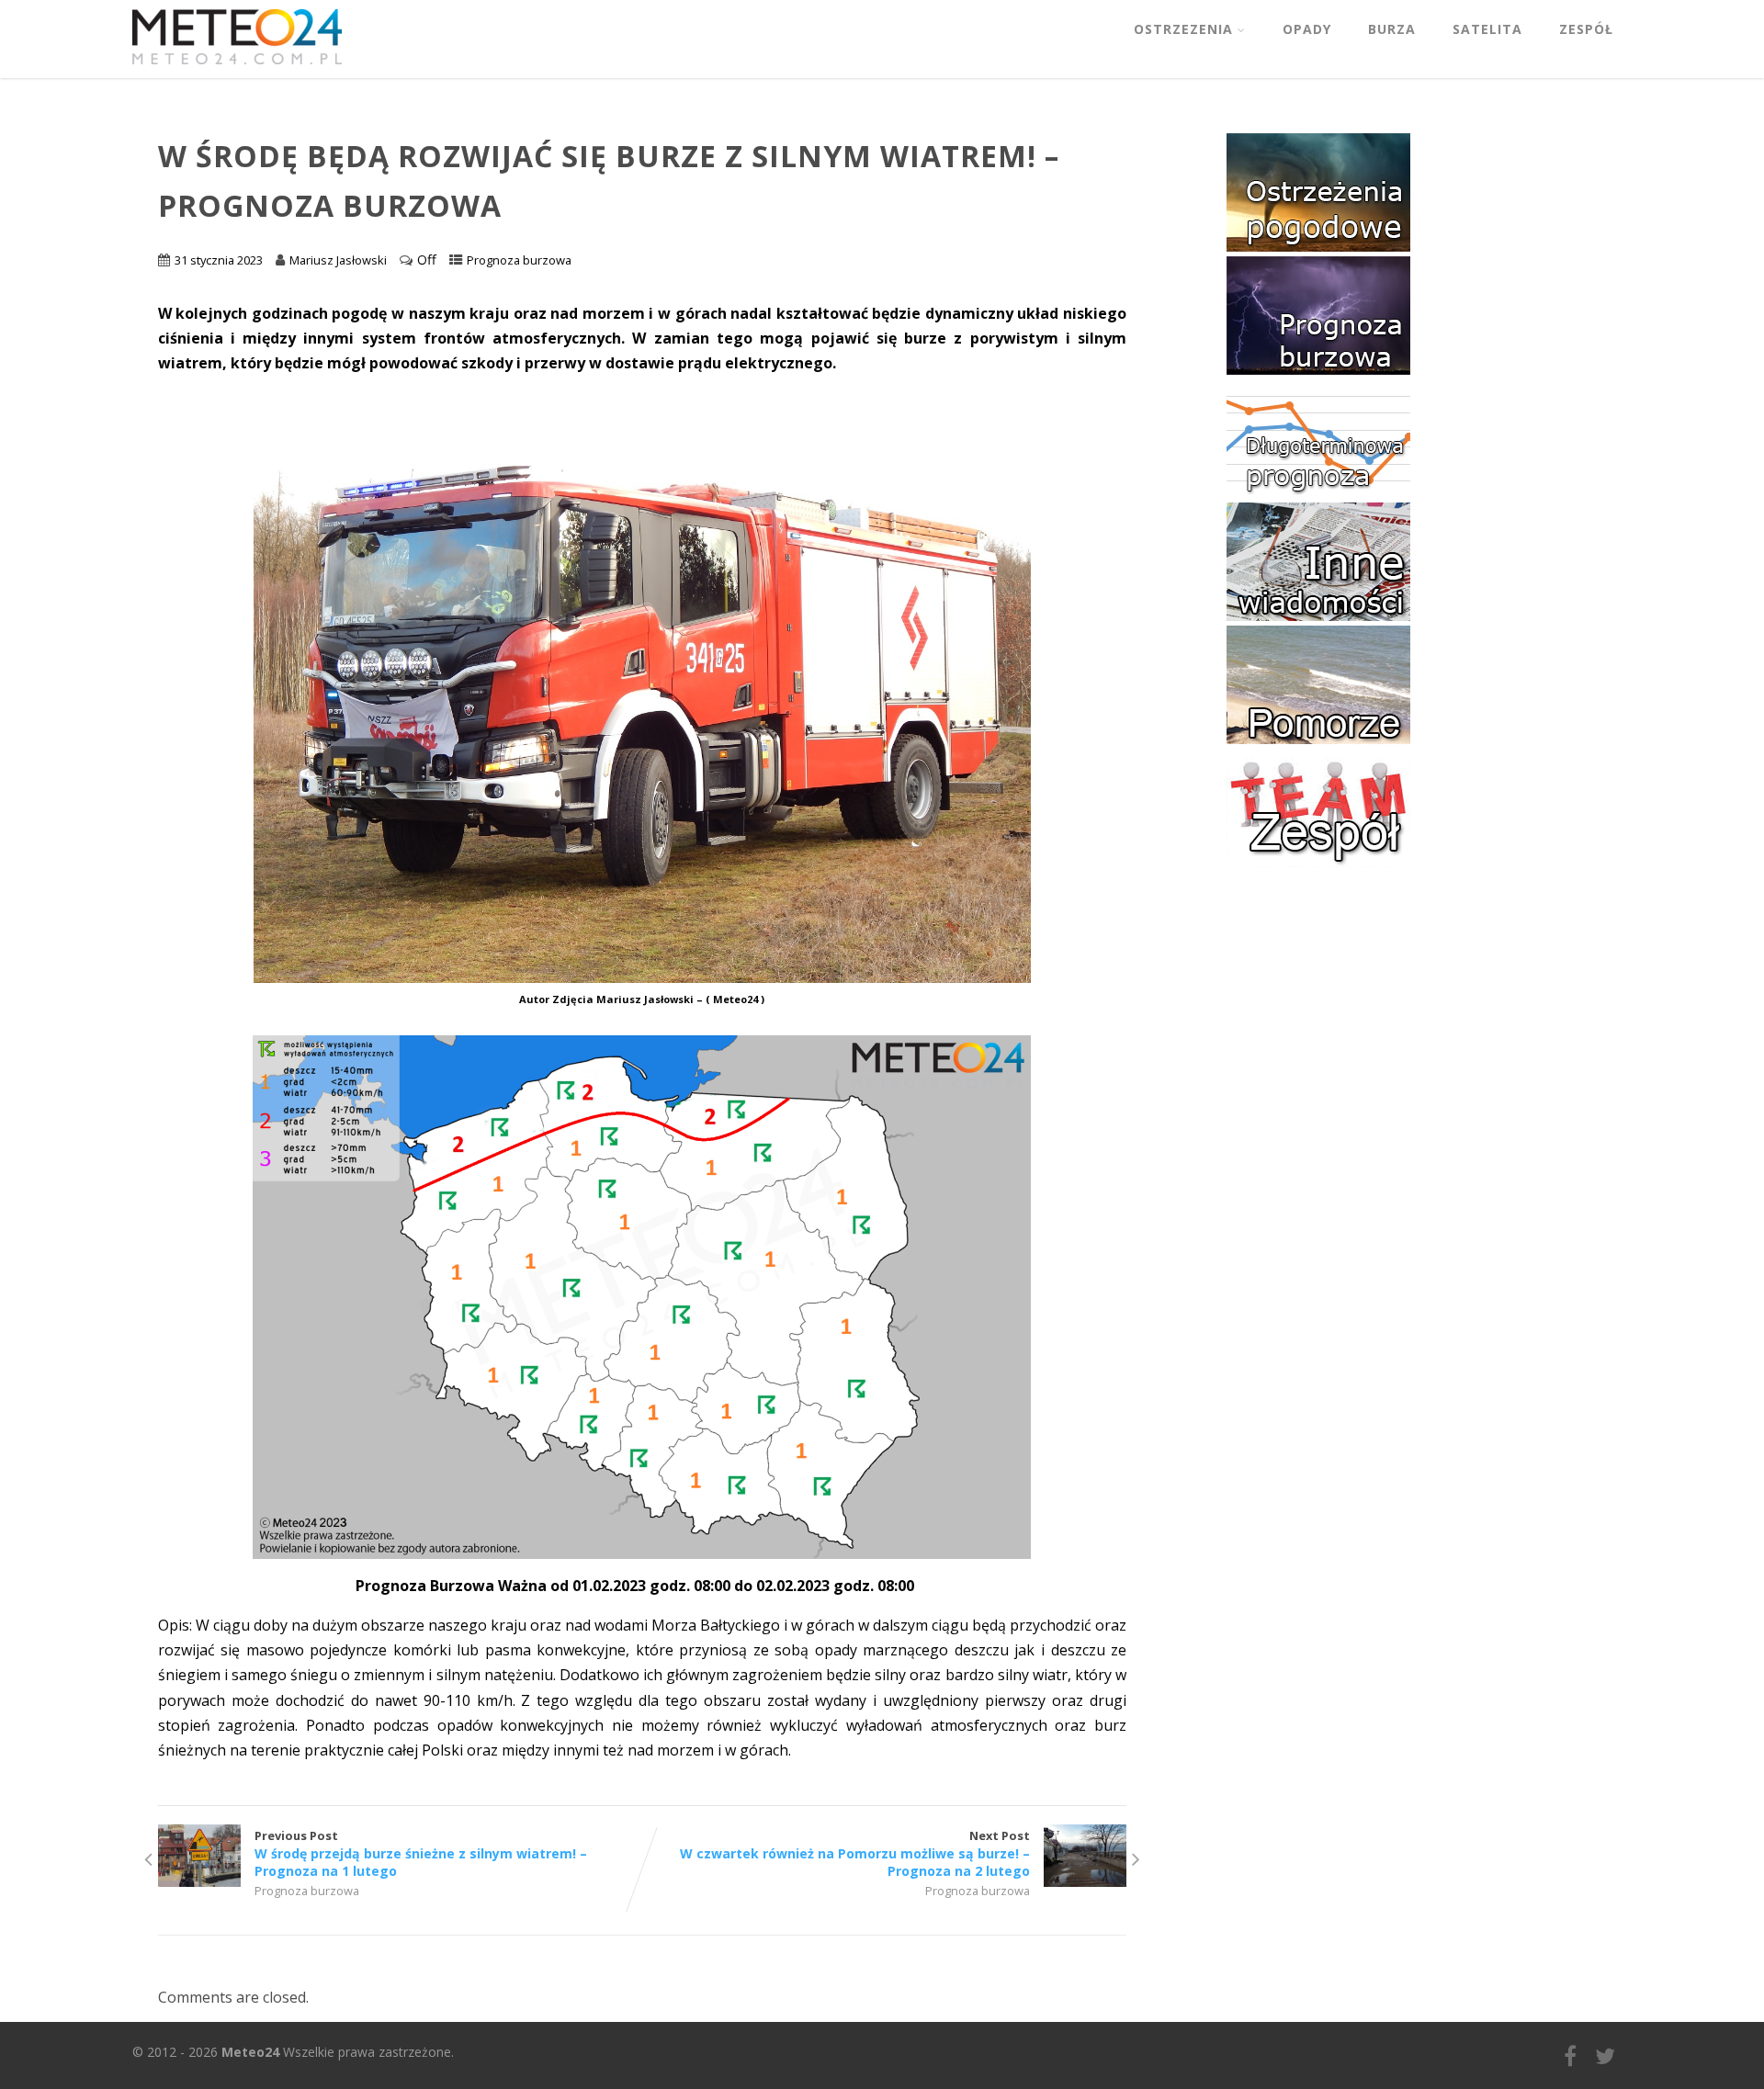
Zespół (1586, 29)
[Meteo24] (237, 68)
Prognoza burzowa (519, 260)
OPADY (1307, 29)
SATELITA (1487, 29)
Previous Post (421, 1853)
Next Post (855, 1853)
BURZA (1392, 29)
